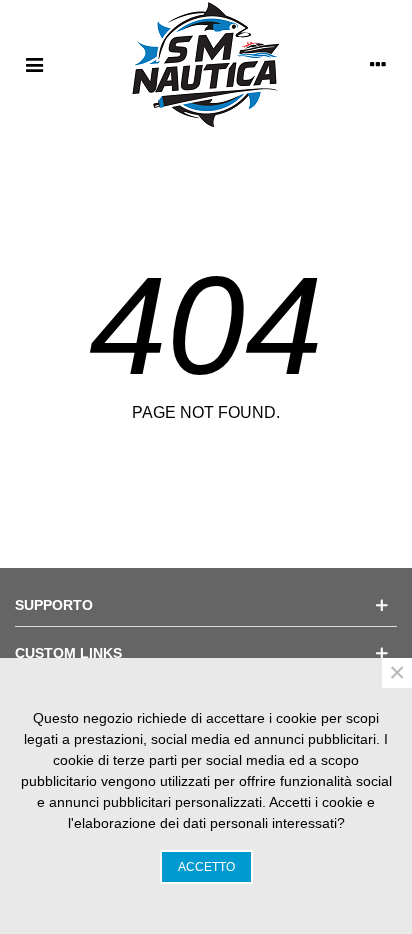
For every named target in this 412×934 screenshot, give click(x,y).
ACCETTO (206, 867)
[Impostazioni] (378, 64)
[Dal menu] (34, 64)
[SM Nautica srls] (206, 64)
